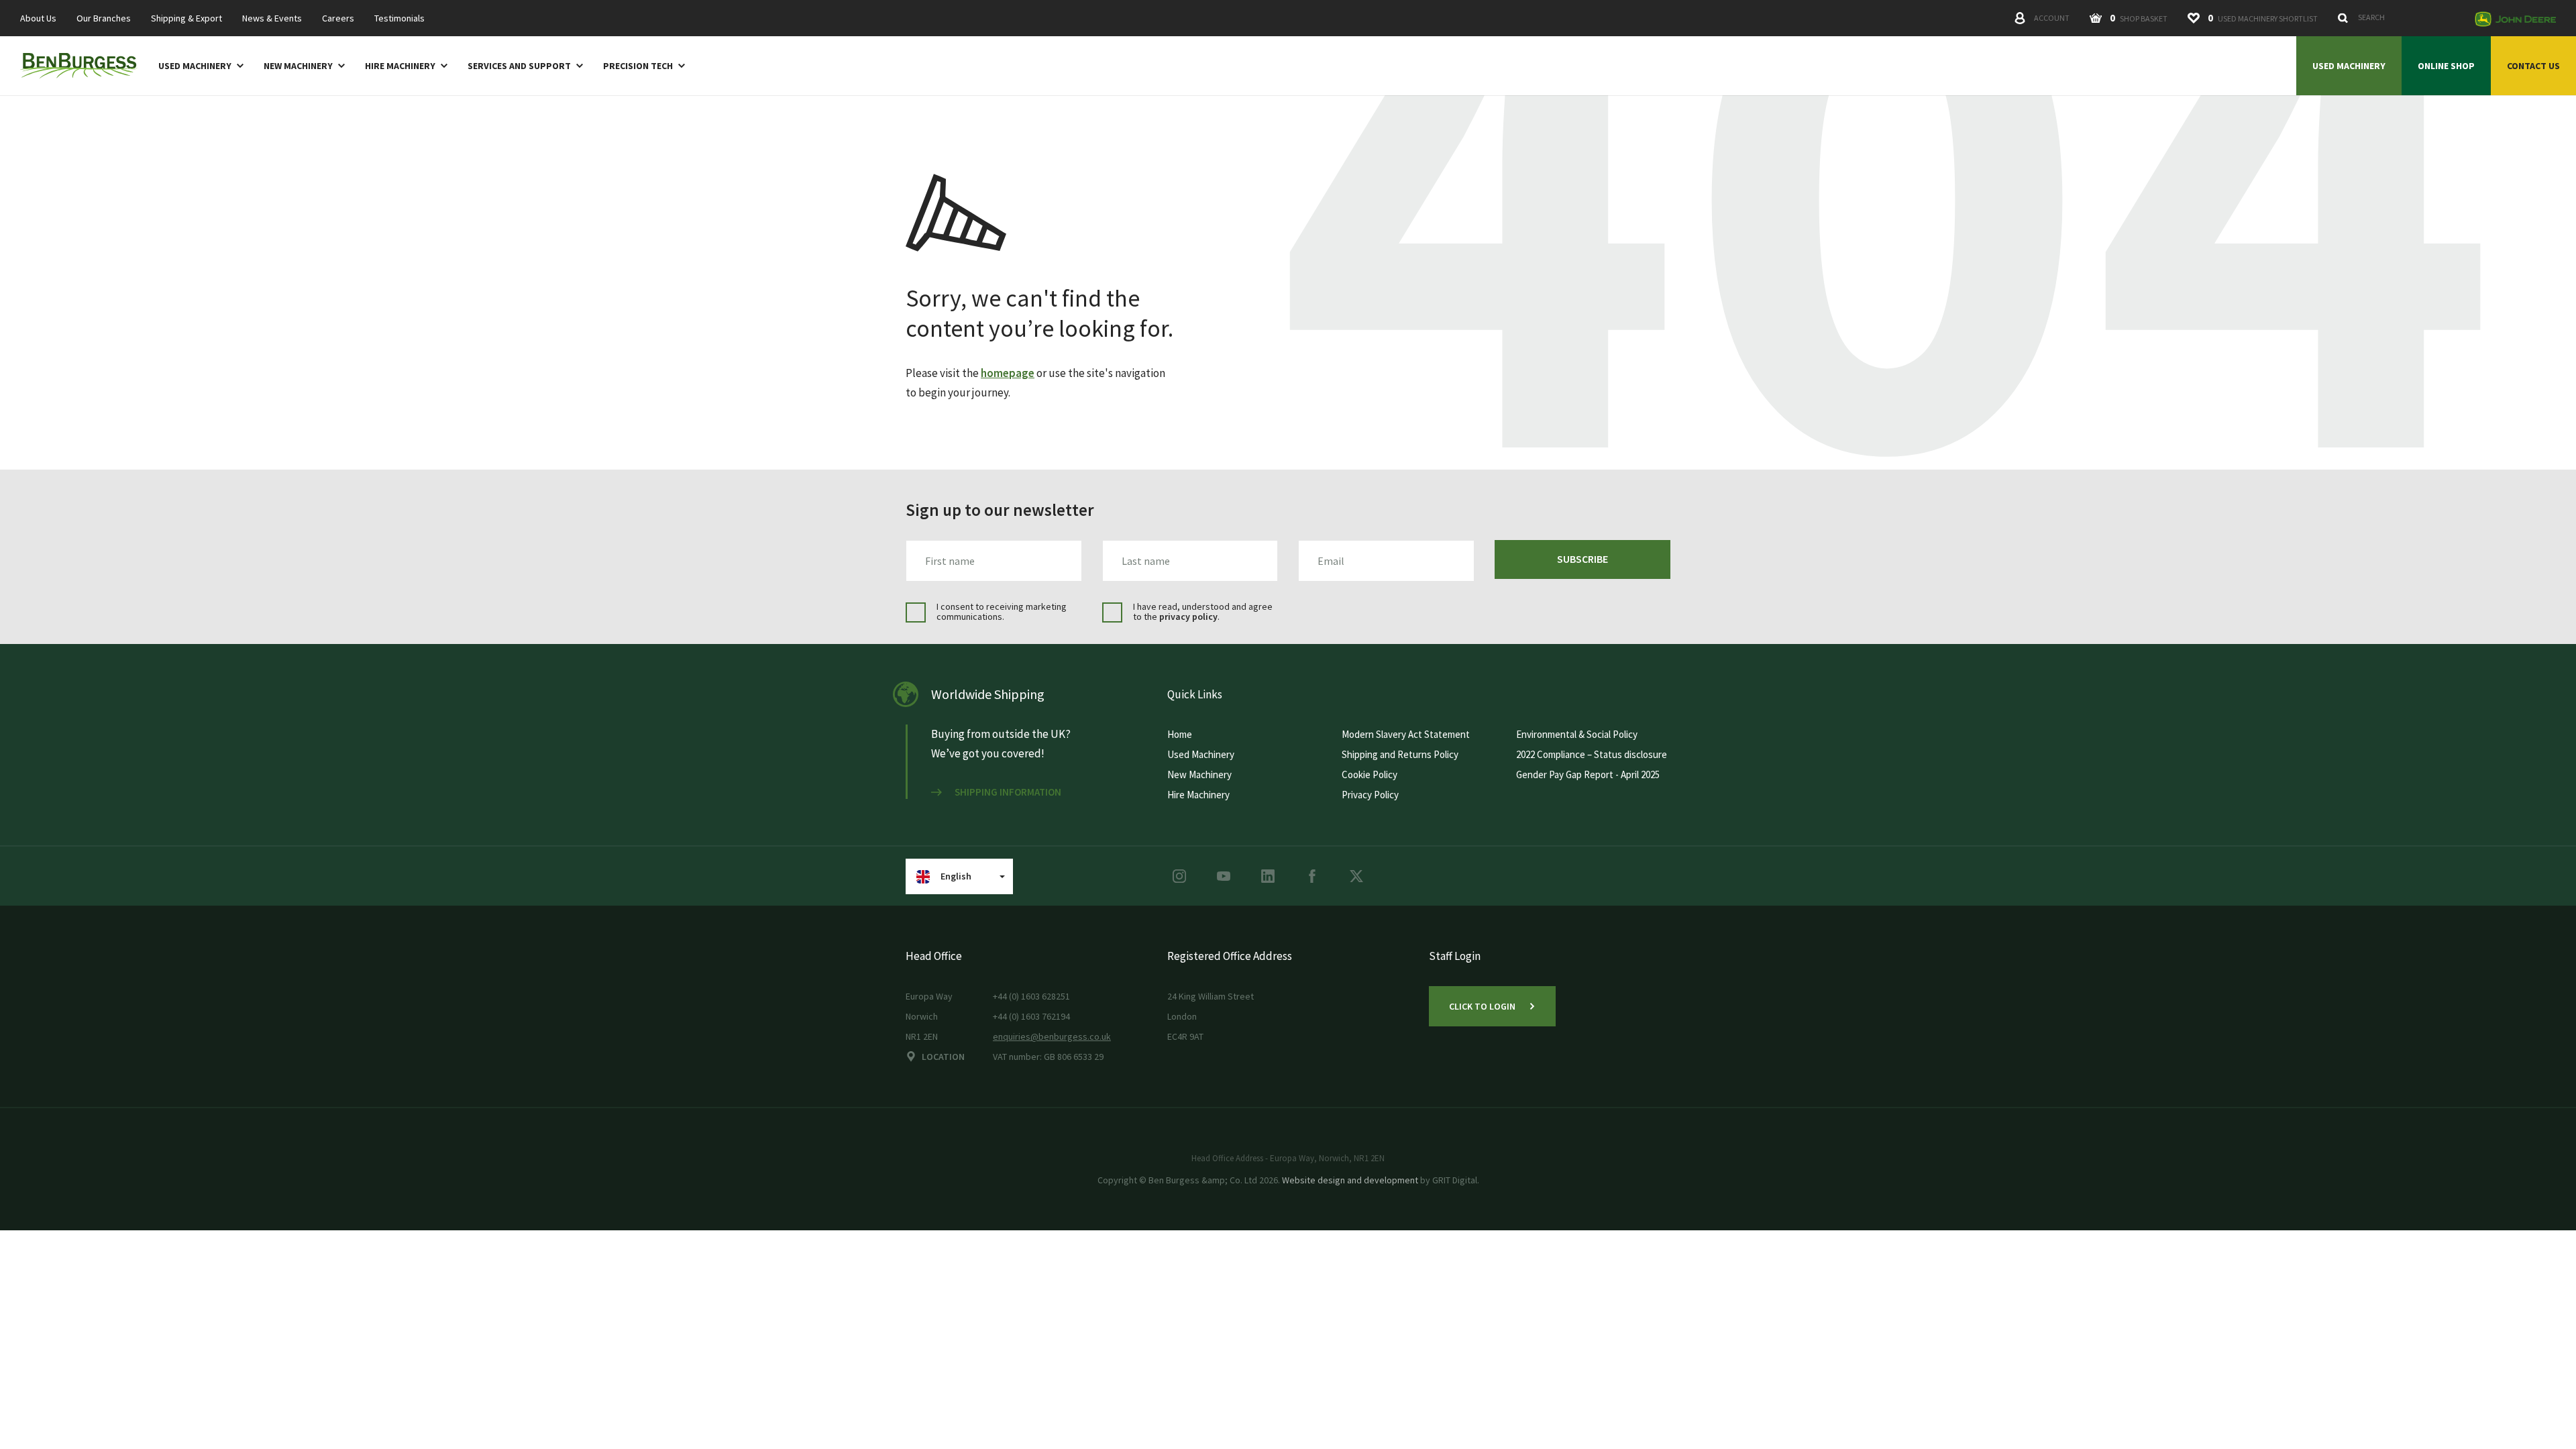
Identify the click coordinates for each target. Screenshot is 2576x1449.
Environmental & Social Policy (1577, 734)
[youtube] (1224, 876)
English (956, 876)
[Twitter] (1356, 876)
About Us (38, 18)
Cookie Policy (1370, 774)
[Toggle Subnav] (237, 65)
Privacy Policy (1370, 795)
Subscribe (1582, 559)
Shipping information (1008, 792)
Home (1180, 734)
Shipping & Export (186, 18)
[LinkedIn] (1268, 876)
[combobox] (2399, 17)
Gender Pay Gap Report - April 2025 (1588, 774)
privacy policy (1188, 616)
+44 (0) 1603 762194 (1031, 1016)
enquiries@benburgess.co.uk (1052, 1036)
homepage (1008, 373)
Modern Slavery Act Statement (1406, 734)
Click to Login (1482, 1006)
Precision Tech (638, 66)
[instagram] (1179, 876)
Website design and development (1350, 1180)
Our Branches (104, 18)
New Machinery (298, 66)
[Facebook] (1312, 876)
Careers (338, 18)
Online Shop (2446, 66)
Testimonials (399, 18)
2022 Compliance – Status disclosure (1592, 754)
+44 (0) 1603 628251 (1031, 996)
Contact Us (2533, 66)
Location (943, 1057)
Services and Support (519, 66)
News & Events (272, 18)
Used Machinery (195, 66)
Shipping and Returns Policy (1400, 754)
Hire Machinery (400, 66)
